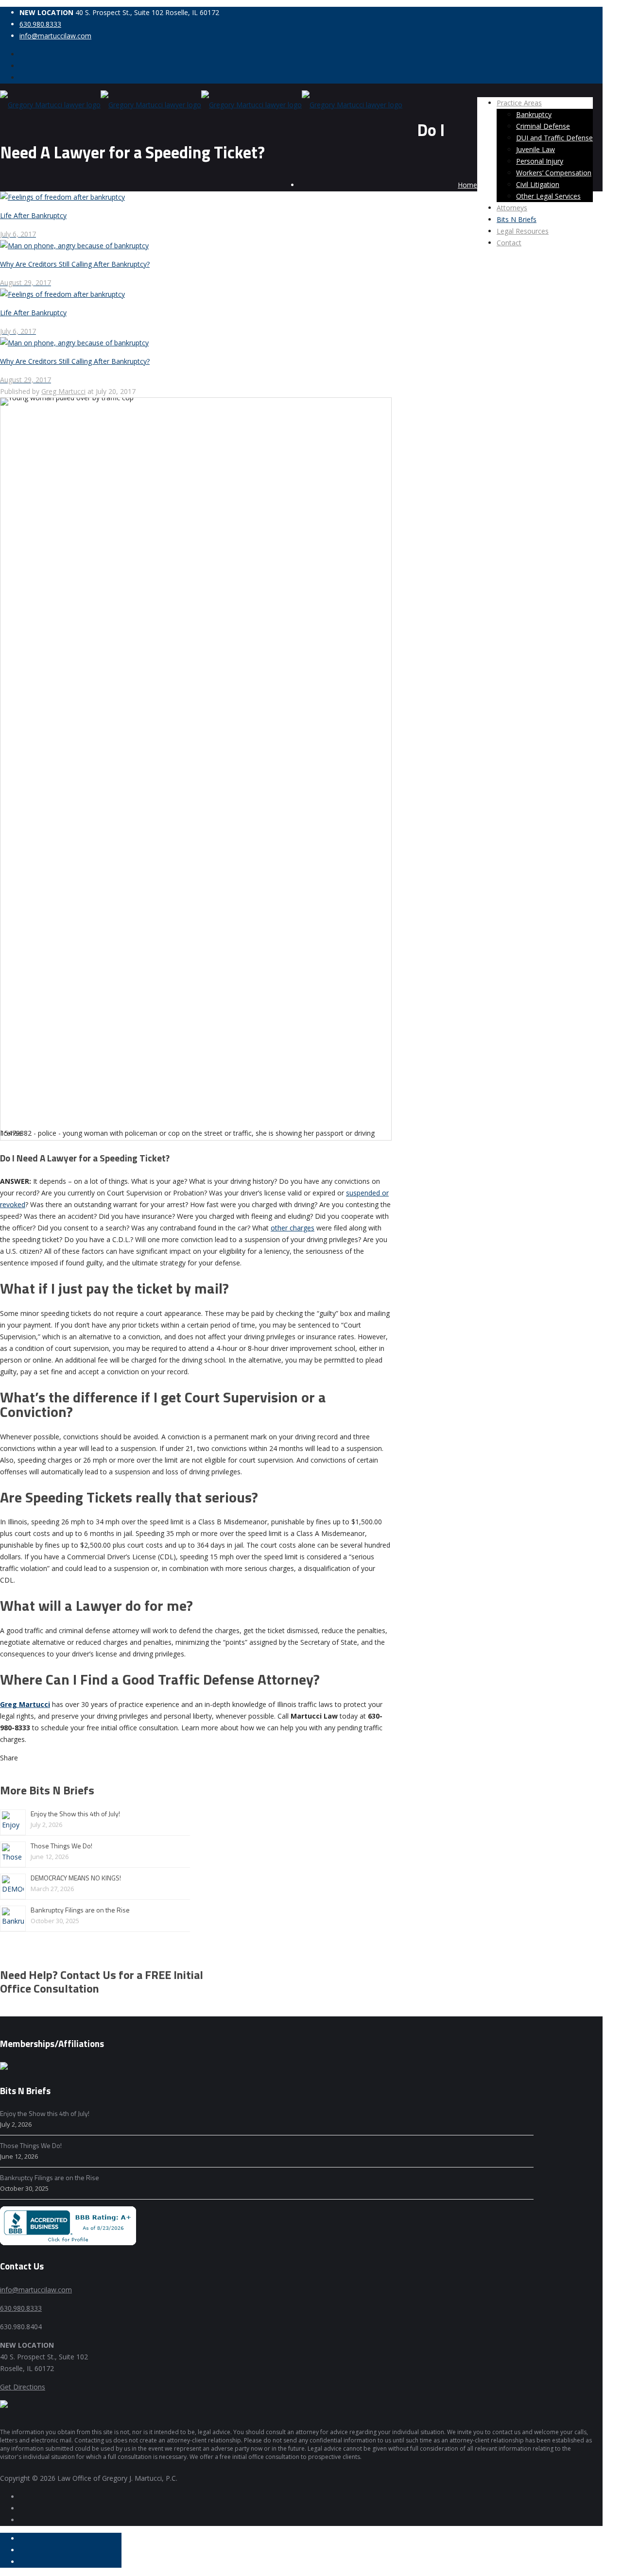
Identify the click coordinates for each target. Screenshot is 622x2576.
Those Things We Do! (61, 1846)
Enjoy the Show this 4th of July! (75, 1814)
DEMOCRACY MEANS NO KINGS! (76, 1878)
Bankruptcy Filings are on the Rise (80, 1910)
